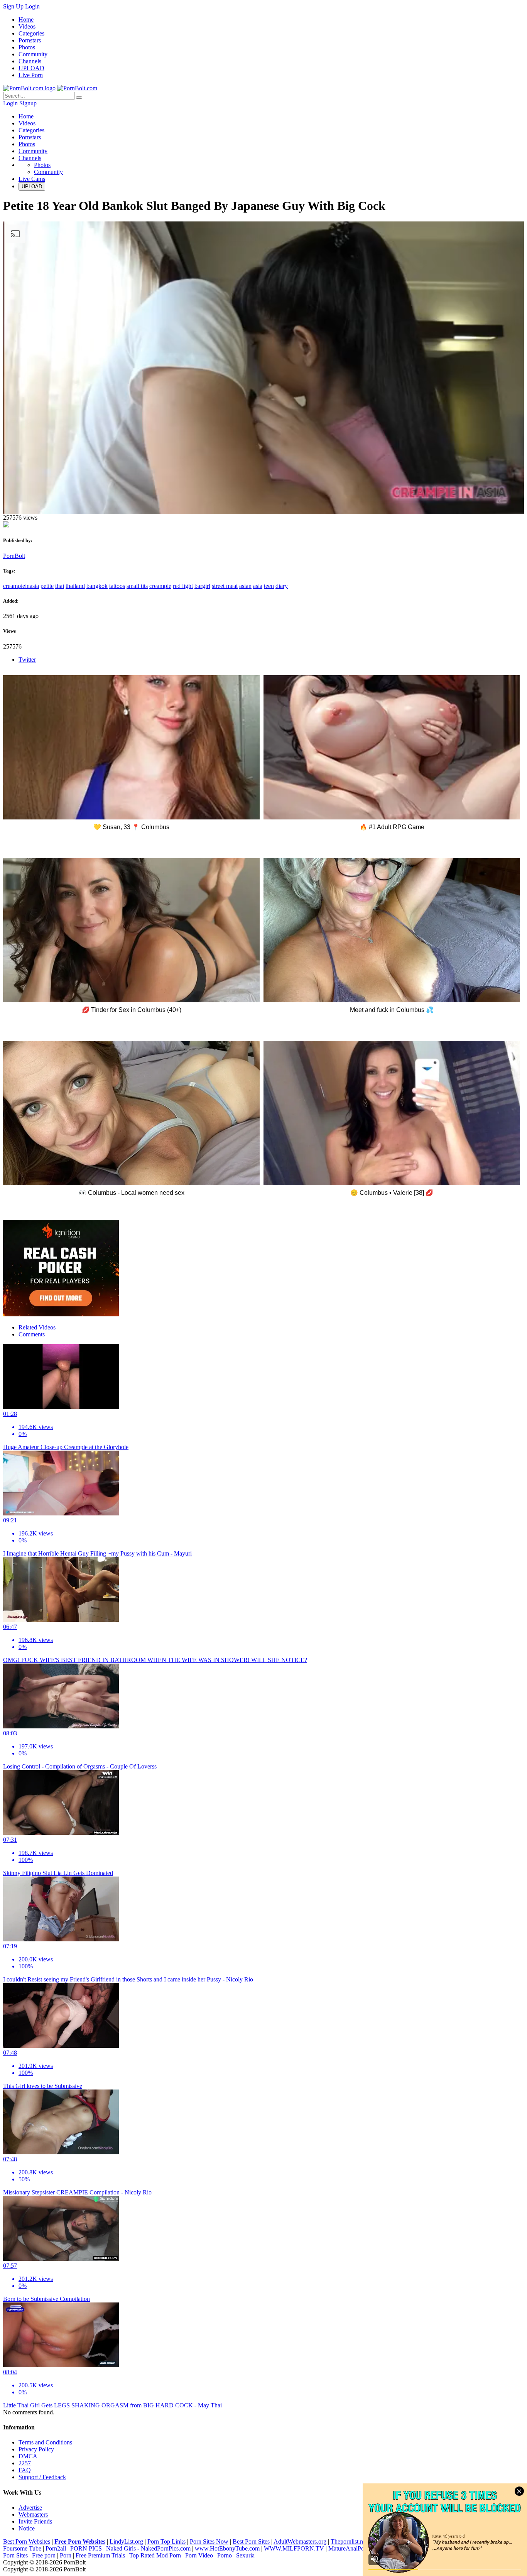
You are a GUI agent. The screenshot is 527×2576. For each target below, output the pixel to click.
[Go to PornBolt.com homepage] (29, 88)
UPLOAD (31, 68)
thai (60, 586)
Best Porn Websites (27, 2541)
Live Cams (32, 179)
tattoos (117, 586)
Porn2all (56, 2548)
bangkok (97, 586)
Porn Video (199, 2555)
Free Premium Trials (100, 2555)
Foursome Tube (22, 2548)
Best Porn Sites (251, 2541)
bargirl (202, 586)
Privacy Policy (36, 2449)
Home (26, 19)
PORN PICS (86, 2548)
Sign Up (13, 6)
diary (282, 586)
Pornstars (30, 40)
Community (33, 54)
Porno (225, 2555)
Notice (27, 2528)
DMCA (28, 2456)
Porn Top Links (166, 2541)
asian (245, 586)
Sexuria (245, 2555)
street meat (225, 586)
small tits (137, 586)
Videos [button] (27, 123)
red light (183, 586)
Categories (31, 33)
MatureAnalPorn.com (355, 2548)
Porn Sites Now (209, 2541)
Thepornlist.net (349, 2541)
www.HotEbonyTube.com (227, 2548)
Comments (32, 1334)
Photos (27, 47)
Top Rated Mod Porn (155, 2555)
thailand (75, 586)
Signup (28, 103)
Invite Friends (35, 2521)
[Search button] (79, 98)
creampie (160, 586)
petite (47, 586)
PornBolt (14, 556)
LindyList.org (126, 2541)
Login (32, 6)
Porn (66, 2555)
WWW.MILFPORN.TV (294, 2548)
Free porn (44, 2555)
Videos (27, 26)
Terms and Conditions (45, 2442)
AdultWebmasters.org (300, 2541)
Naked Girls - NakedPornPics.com (148, 2548)
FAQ (25, 2470)
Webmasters (33, 2514)
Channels (30, 61)
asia (258, 586)
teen (269, 586)
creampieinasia (21, 586)
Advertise (30, 2508)
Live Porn (31, 75)
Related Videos (37, 1327)
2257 (25, 2463)
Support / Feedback (42, 2477)
